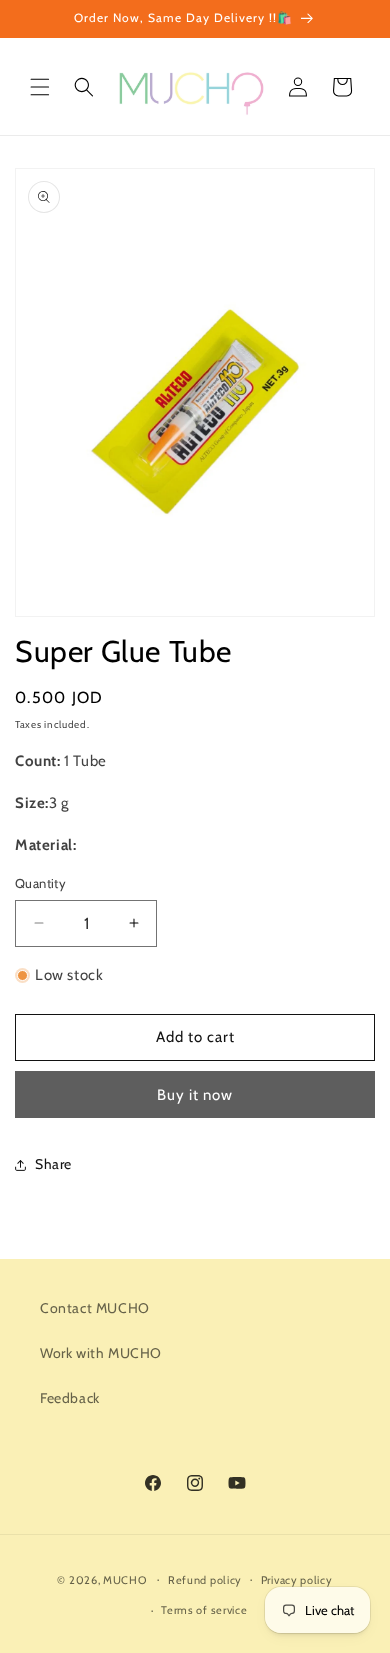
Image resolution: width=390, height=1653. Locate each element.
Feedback (70, 1398)
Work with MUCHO (101, 1353)
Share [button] (53, 1164)
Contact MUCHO (95, 1308)
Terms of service (204, 1610)
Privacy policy (297, 1580)
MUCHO (125, 1579)
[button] (40, 87)
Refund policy (205, 1580)
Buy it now (195, 1095)
